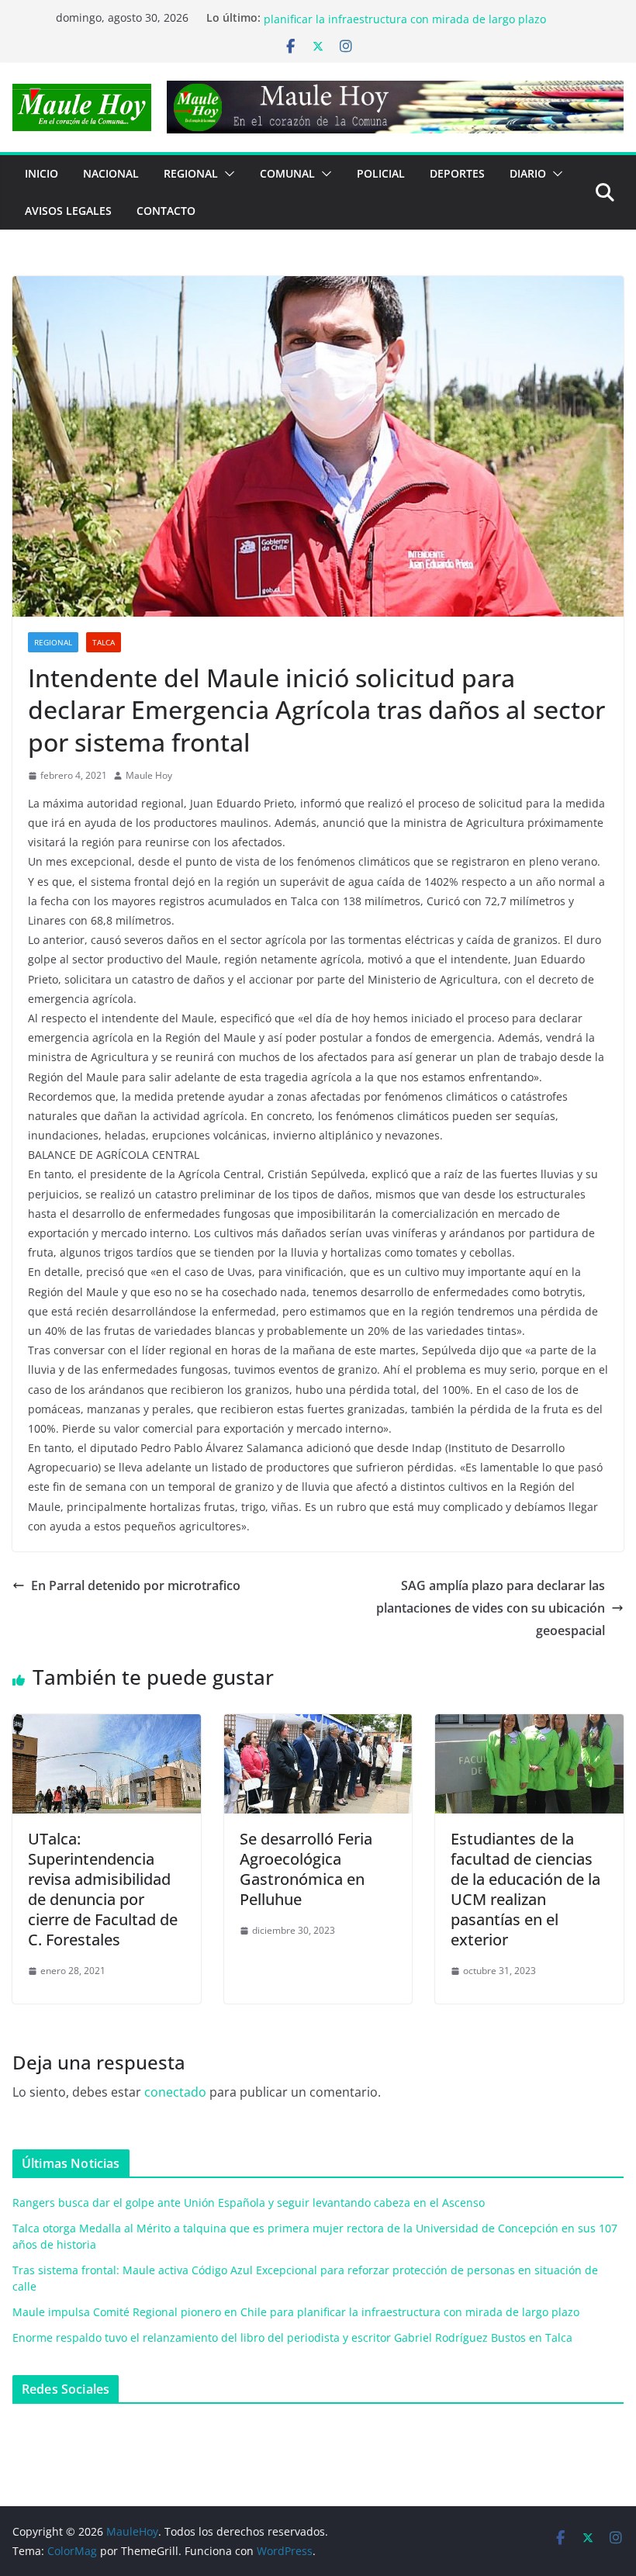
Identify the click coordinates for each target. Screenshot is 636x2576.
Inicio (41, 173)
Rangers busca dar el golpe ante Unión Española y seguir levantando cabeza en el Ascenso (249, 2203)
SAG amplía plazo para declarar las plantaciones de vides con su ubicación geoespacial (491, 1608)
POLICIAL (381, 173)
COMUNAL (287, 173)
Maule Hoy (149, 775)
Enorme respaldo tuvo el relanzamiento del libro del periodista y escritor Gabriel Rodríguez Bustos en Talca (292, 2337)
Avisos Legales (68, 211)
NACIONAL (111, 173)
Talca (104, 642)
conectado (175, 2092)
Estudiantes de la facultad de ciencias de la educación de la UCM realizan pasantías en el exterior (525, 1889)
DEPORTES (457, 173)
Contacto (166, 211)
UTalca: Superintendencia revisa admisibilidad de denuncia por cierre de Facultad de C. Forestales (103, 1889)
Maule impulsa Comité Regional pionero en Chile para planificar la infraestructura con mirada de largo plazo (405, 25)
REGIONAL (191, 173)
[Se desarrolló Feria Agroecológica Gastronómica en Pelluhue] (318, 1725)
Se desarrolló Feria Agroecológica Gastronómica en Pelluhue (306, 1869)
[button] (226, 174)
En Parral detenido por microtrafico (136, 1585)
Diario (528, 173)
